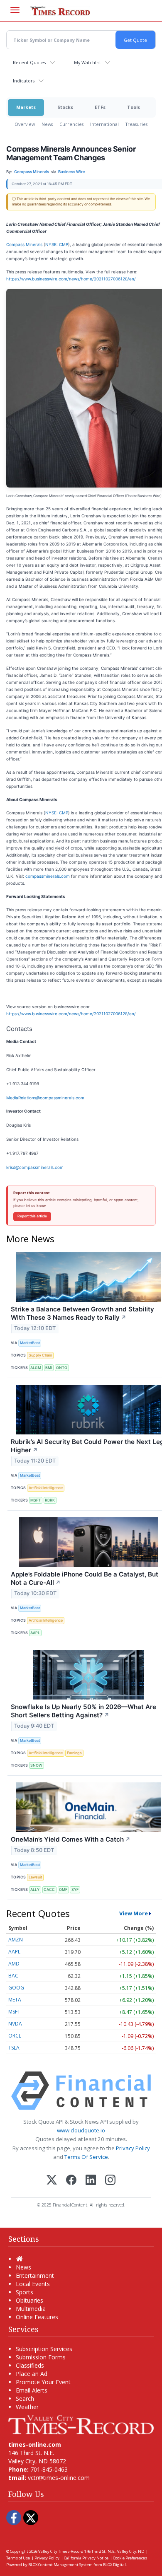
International (104, 124)
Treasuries (136, 124)
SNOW (36, 1765)
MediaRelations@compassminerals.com (45, 1098)
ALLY (35, 1889)
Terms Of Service (86, 2157)
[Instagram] (110, 2181)
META (15, 2000)
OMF (63, 1889)
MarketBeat (30, 1343)
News (47, 124)
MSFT (36, 1500)
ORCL (15, 2036)
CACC (49, 1889)
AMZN (16, 1940)
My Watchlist (87, 62)
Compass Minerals (24, 244)
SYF (75, 1889)
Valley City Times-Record (61, 2551)
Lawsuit (35, 1877)
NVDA (15, 2024)
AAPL (35, 1633)
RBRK (50, 1500)
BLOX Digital (114, 2565)
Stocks (65, 107)
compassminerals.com (48, 876)
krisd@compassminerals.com (35, 1167)
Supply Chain (40, 1355)
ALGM (36, 1368)
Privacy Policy (133, 2148)
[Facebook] (71, 2181)
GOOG (16, 1988)
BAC (13, 1976)
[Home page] (81, 2424)
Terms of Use (18, 2558)
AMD (14, 1964)
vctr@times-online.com (59, 2478)
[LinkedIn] (91, 2181)
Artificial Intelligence (46, 1488)
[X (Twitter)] (52, 2181)
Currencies (71, 124)
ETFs (100, 107)
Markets (26, 107)
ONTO (62, 1368)
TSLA (14, 2048)
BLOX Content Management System (60, 2565)
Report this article (32, 1216)
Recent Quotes (29, 62)
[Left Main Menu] (15, 10)
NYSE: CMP (57, 244)
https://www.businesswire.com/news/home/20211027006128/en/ (71, 279)
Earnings (74, 1753)
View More (134, 1913)
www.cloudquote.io (81, 2130)
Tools (134, 107)
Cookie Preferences (130, 2558)
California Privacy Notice (86, 2558)
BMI (49, 1368)
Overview (25, 124)
